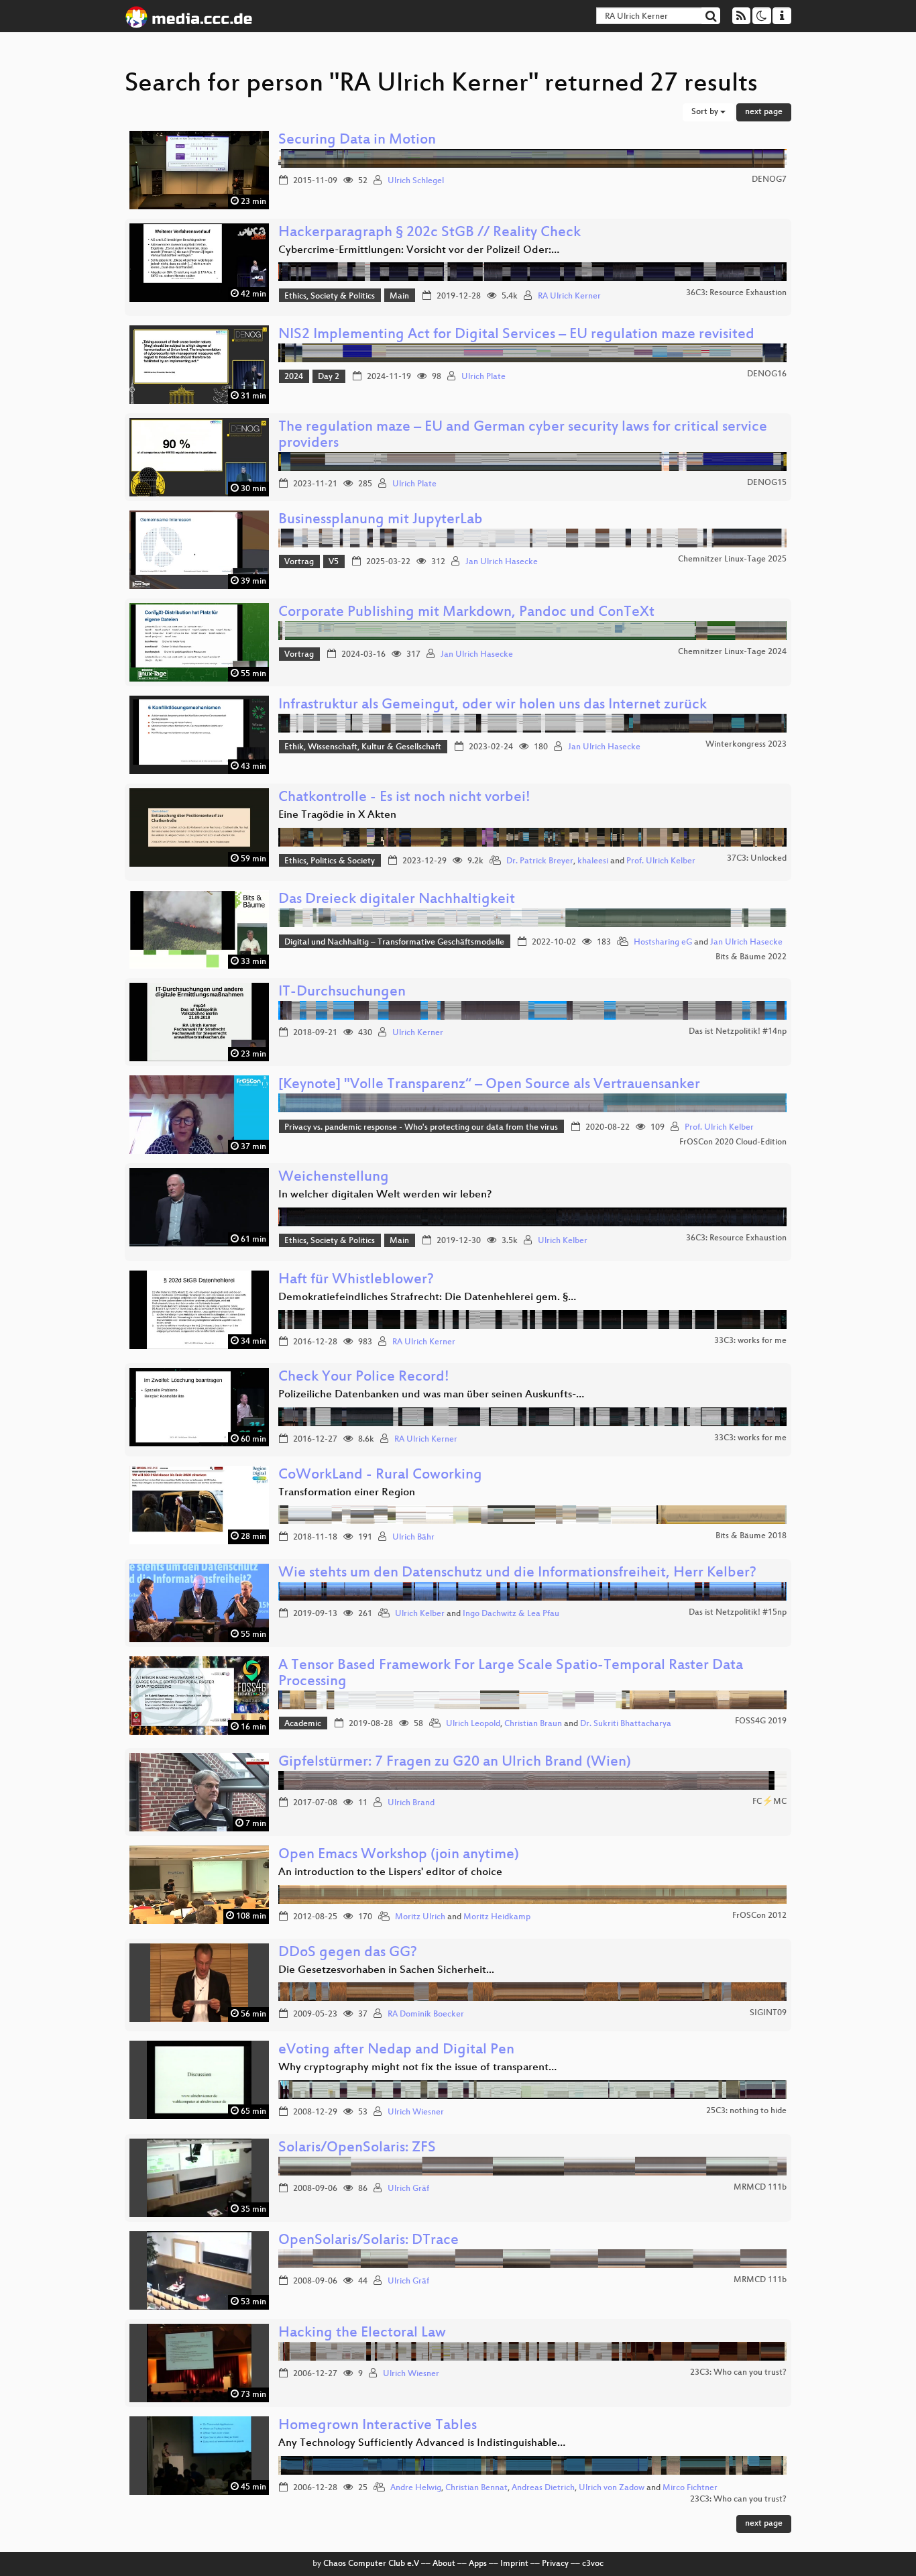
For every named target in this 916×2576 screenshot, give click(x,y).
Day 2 (329, 377)
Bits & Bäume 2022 (751, 957)
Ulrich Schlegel (416, 181)
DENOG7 (769, 180)
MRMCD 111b (760, 2188)
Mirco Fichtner (690, 2488)
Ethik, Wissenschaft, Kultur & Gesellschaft (363, 747)
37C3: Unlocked (757, 859)
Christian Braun (533, 1724)
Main (399, 297)
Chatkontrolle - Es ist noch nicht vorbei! (404, 798)
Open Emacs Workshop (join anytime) (399, 1855)
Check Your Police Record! (364, 1378)
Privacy (555, 2564)
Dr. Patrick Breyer (540, 861)
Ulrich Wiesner (416, 2112)
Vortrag (299, 562)
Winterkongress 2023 (746, 745)
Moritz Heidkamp (497, 1917)
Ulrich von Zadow (612, 2488)
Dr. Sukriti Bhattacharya (626, 1724)
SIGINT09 (768, 2013)
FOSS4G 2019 (761, 1721)
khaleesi (593, 861)
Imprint (514, 2564)
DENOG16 (767, 374)
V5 (334, 562)
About (444, 2564)
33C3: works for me (750, 1341)
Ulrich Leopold (473, 1724)
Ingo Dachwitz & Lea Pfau (511, 1614)
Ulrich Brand (411, 1803)
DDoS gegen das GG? (348, 1953)
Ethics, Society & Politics (330, 297)
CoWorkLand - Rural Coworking (380, 1475)
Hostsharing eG (663, 943)
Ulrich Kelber (563, 1241)
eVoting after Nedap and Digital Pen (396, 2050)
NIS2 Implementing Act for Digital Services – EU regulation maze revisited (516, 335)
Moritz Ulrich (420, 1917)
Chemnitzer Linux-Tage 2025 (732, 559)
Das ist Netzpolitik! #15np (738, 1613)
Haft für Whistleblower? (356, 1280)
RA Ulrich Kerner (569, 297)
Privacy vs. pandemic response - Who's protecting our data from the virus (421, 1128)
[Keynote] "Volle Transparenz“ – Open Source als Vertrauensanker (489, 1085)
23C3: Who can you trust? (738, 2373)
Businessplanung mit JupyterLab (381, 520)
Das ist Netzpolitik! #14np (738, 1032)
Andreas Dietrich (543, 2488)
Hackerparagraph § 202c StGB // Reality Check (430, 233)
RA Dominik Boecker (426, 2015)
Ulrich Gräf (408, 2189)
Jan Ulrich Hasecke (502, 562)
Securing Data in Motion (357, 141)
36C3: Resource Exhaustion (736, 293)
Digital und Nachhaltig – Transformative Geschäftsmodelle (394, 943)
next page (764, 112)
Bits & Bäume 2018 (751, 1536)
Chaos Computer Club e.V (371, 2564)
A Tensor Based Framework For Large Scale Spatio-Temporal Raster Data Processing (511, 1674)
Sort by (706, 112)
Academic (303, 1724)
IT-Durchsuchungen (342, 992)
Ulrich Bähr (413, 1538)
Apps (478, 2564)
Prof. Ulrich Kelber (661, 861)
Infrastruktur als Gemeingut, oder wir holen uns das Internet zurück (493, 705)
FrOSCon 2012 (759, 1916)
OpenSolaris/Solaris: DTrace (368, 2241)
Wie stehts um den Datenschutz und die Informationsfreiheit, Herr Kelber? (517, 1573)
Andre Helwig (416, 2488)
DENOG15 (767, 483)
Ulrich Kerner (418, 1033)
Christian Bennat (476, 2488)
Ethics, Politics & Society (330, 861)
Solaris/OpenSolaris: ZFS (357, 2148)
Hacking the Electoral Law (362, 2333)
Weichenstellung (334, 1178)
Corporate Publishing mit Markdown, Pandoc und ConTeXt (466, 613)
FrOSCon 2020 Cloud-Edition (733, 1142)
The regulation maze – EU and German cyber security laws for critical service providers (523, 436)
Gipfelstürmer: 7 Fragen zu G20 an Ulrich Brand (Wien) (455, 1763)
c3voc (593, 2564)
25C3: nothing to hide (746, 2111)
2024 (294, 377)
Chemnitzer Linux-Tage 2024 (732, 652)
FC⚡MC (769, 1802)
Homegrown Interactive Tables (378, 2426)
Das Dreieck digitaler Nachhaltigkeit (397, 900)
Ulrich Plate (483, 377)
